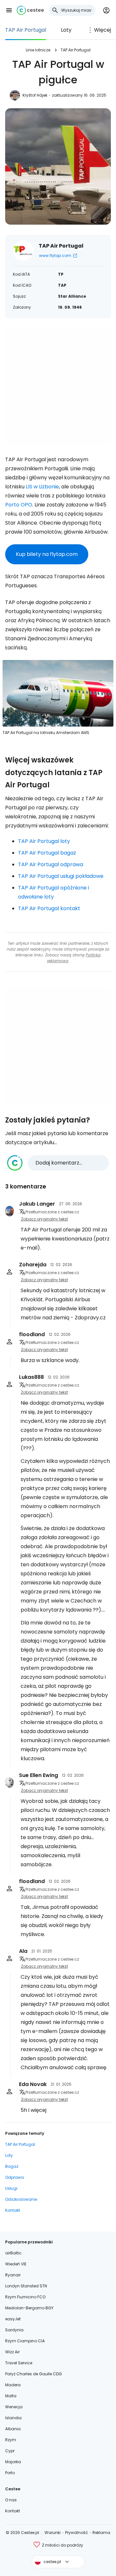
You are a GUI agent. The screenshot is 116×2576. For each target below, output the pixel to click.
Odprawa (15, 2177)
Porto (10, 2473)
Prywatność (77, 2533)
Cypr (10, 2451)
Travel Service (19, 2363)
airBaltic (13, 2253)
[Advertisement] (58, 387)
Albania (13, 2429)
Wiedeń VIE (16, 2264)
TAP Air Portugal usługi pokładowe (61, 876)
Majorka (13, 2462)
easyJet (13, 2319)
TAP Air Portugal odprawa (51, 864)
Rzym (11, 2440)
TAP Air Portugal (26, 30)
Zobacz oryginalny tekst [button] (44, 1219)
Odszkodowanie (21, 2199)
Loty (66, 30)
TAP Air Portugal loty (44, 841)
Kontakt (13, 2210)
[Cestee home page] (30, 10)
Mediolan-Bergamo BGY (29, 2308)
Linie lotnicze (38, 50)
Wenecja (14, 2407)
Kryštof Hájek (35, 95)
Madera (13, 2385)
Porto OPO (19, 505)
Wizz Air (12, 2352)
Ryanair (13, 2275)
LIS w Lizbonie (42, 487)
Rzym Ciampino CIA (25, 2341)
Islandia (13, 2418)
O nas (11, 2500)
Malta (11, 2396)
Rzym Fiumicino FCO (25, 2297)
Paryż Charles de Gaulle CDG (34, 2374)
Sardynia (14, 2330)
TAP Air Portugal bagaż (47, 853)
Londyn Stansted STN (26, 2286)
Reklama (101, 2533)
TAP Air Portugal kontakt (49, 908)
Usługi (11, 2188)
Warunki (53, 2533)
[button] (9, 10)
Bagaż (12, 2166)
